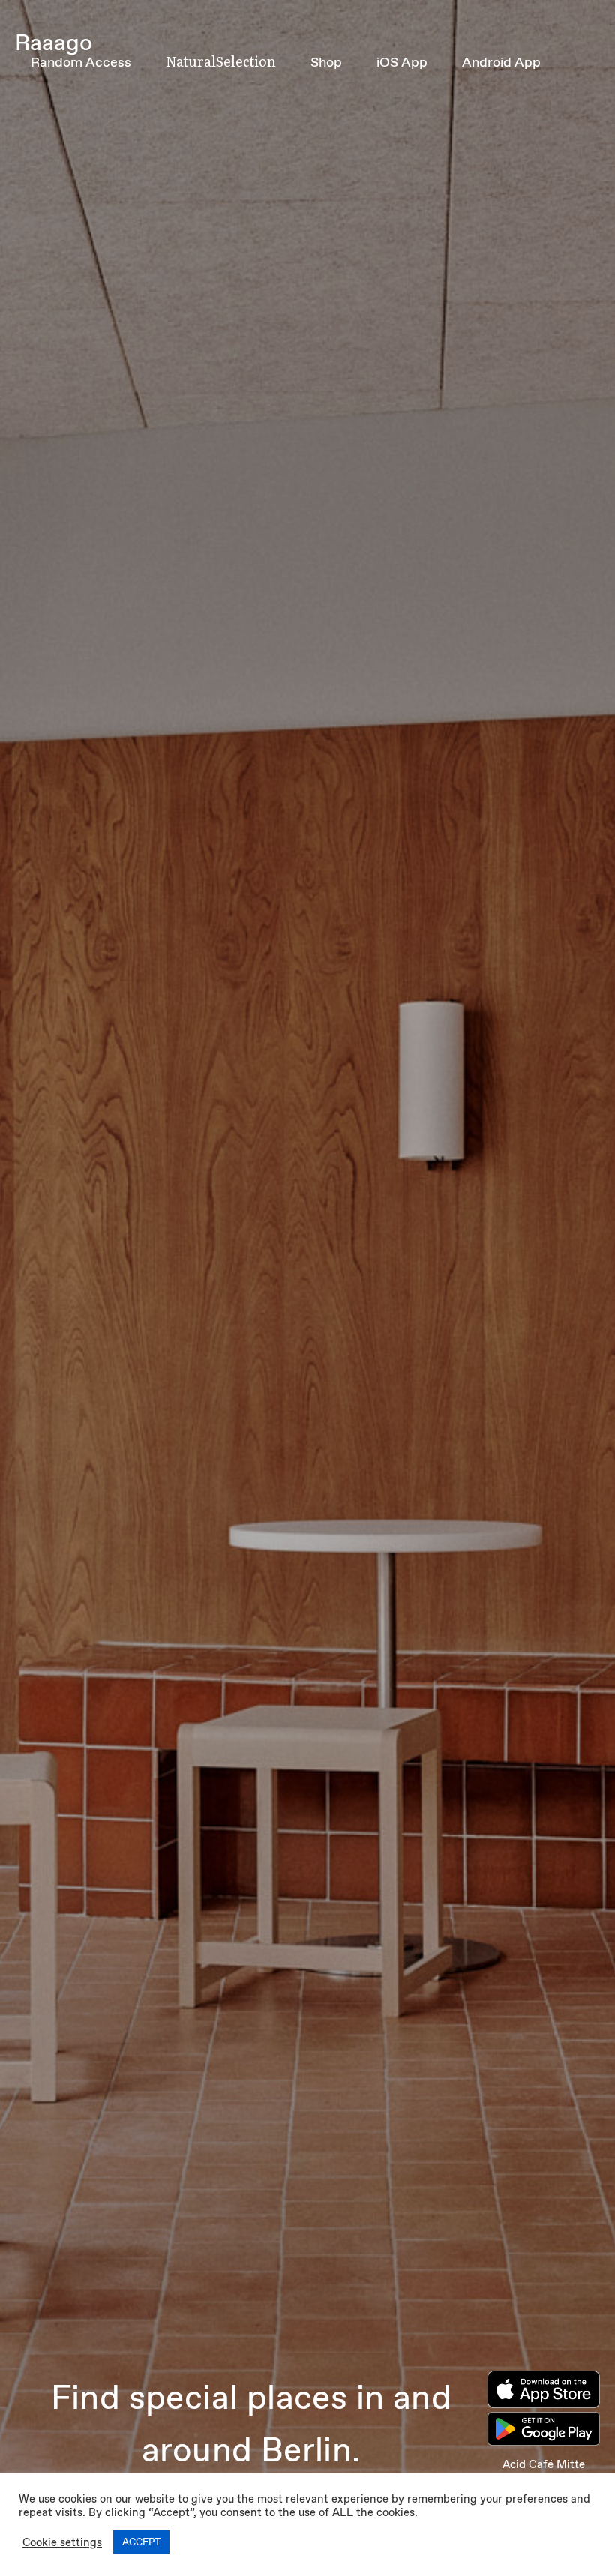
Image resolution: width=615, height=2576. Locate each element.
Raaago (54, 42)
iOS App (402, 62)
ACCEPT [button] (141, 2542)
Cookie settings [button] (62, 2542)
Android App (501, 62)
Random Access (81, 62)
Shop (326, 62)
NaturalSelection (221, 61)
